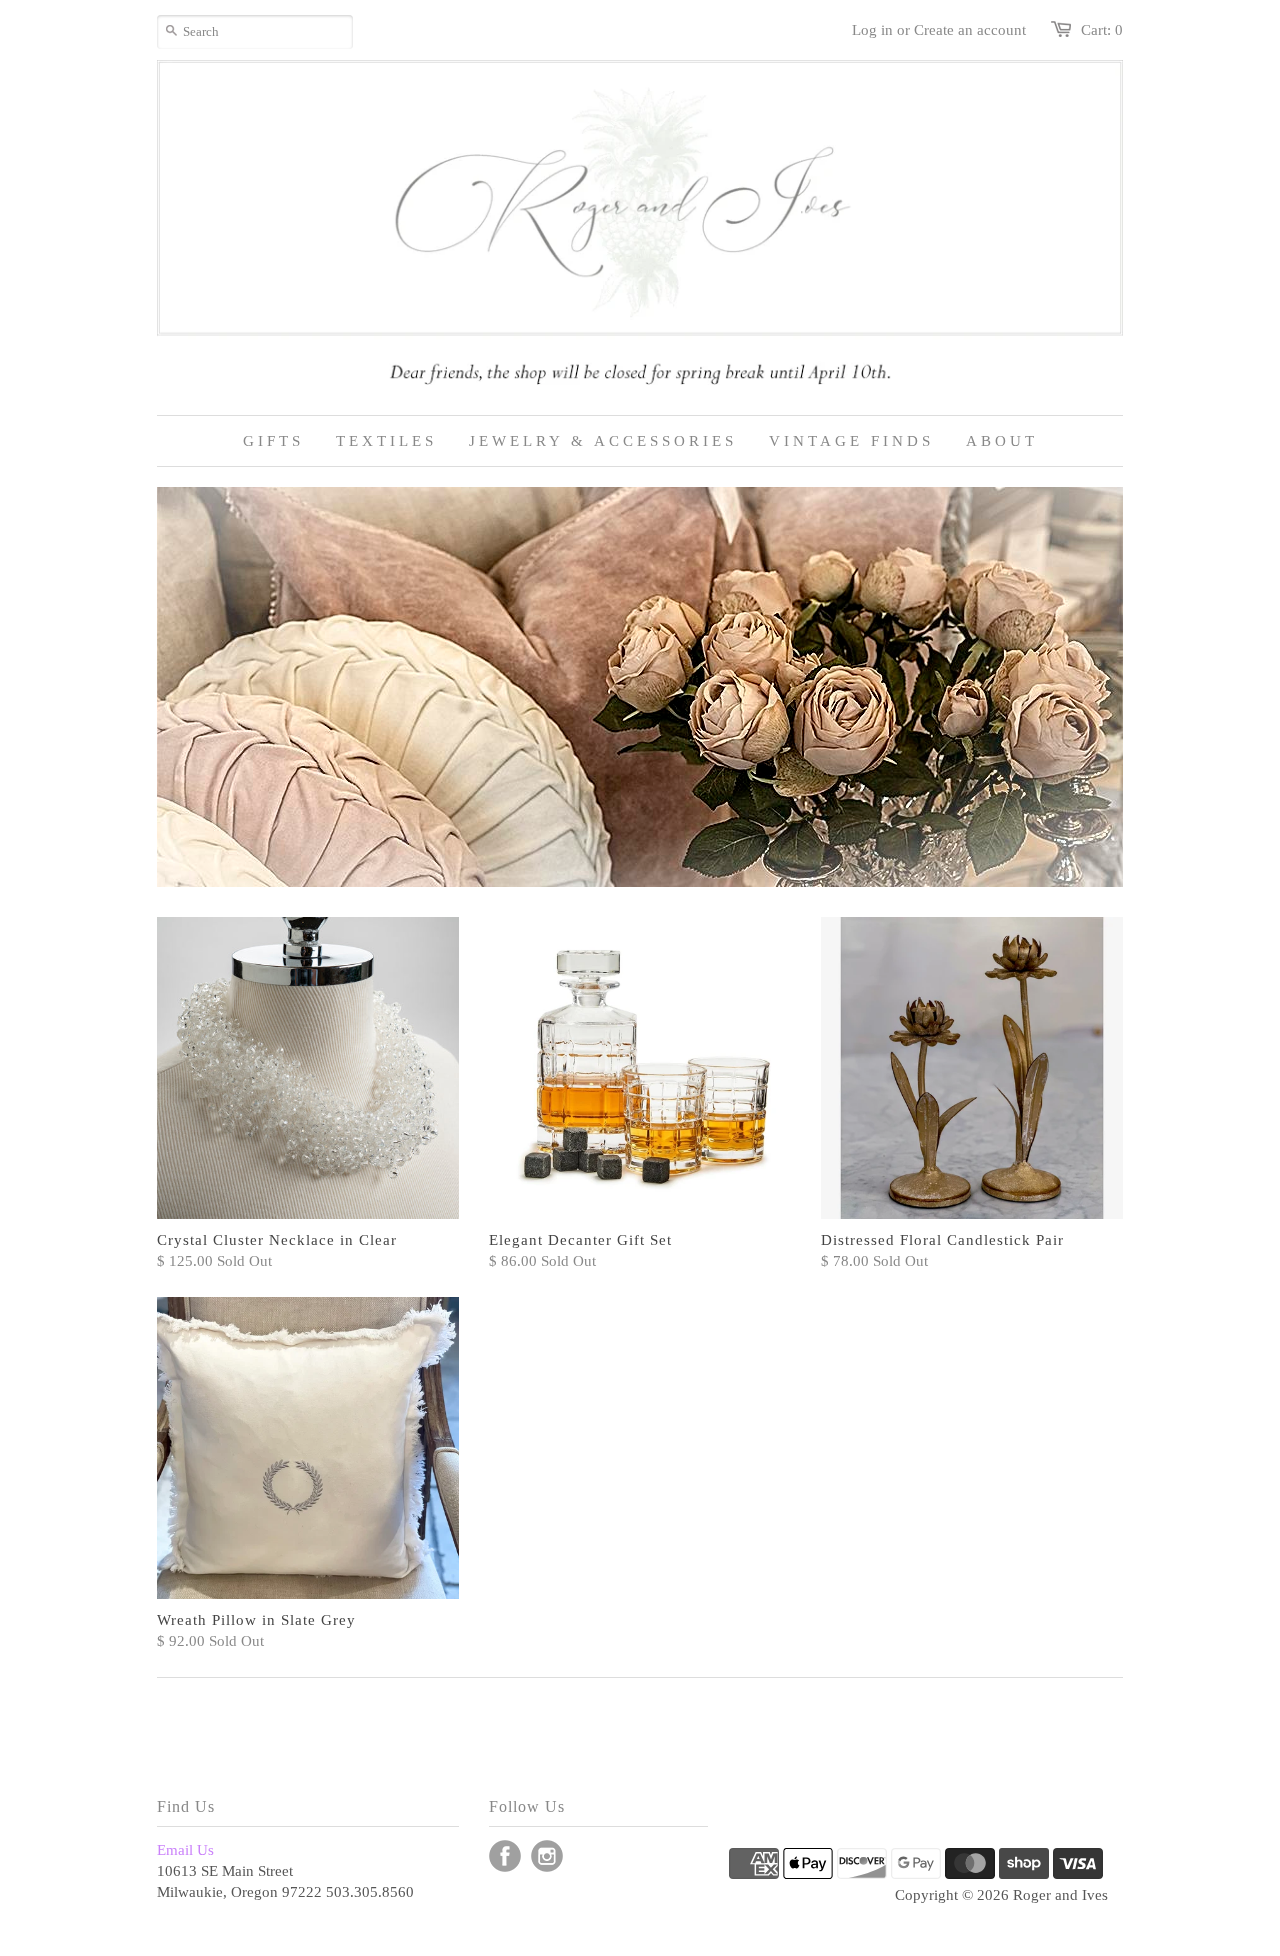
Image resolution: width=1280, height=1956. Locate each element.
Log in (872, 30)
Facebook (505, 1856)
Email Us (185, 1850)
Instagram (547, 1856)
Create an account (970, 30)
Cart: (1102, 30)
